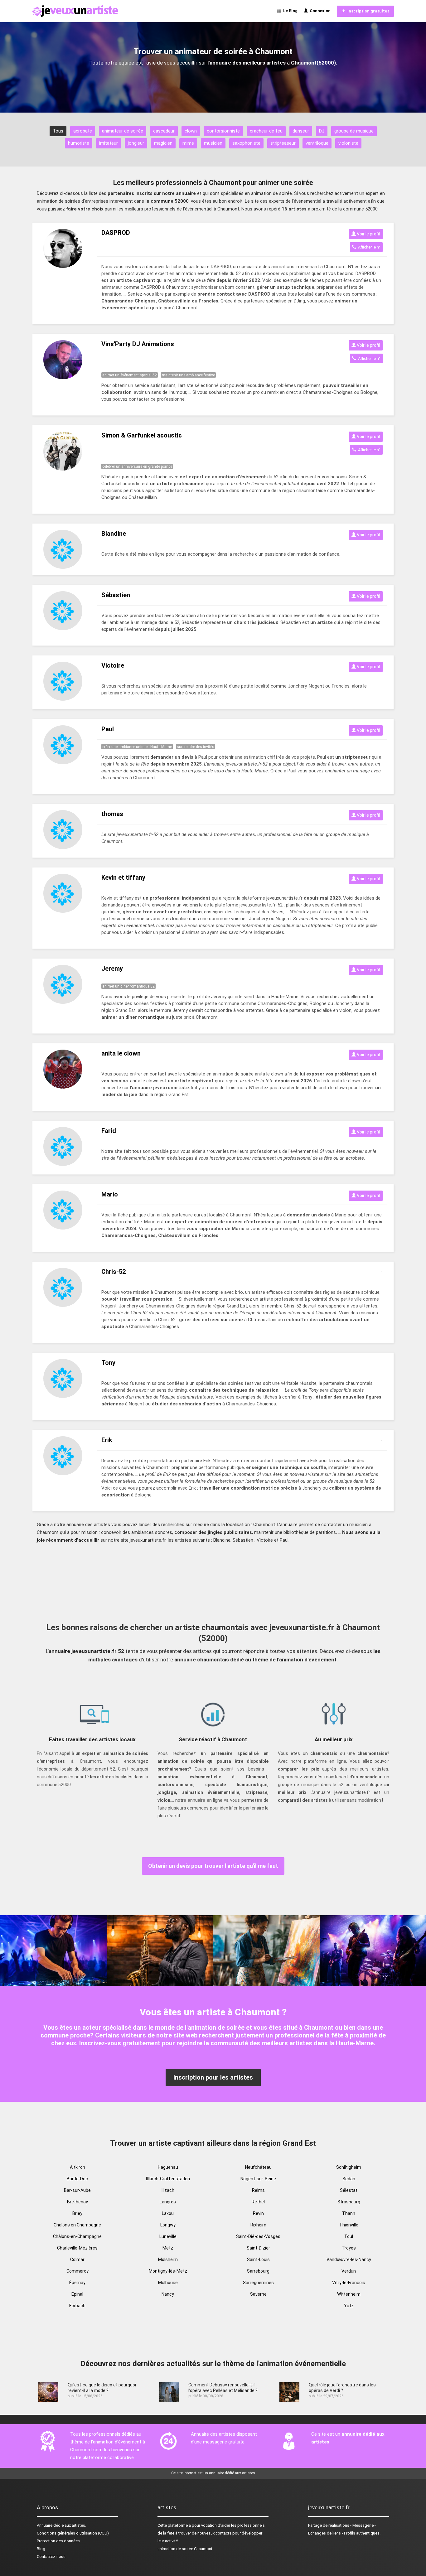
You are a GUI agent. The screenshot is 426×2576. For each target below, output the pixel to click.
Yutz (349, 2306)
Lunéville (168, 2236)
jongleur (136, 143)
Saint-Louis (258, 2259)
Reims (258, 2190)
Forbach (77, 2306)
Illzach (168, 2190)
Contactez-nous (51, 2557)
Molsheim (168, 2259)
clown (191, 131)
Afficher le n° (368, 247)
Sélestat (349, 2190)
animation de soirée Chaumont (185, 2549)
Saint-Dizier (258, 2248)
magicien (163, 143)
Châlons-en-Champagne (77, 2236)
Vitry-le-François (349, 2283)
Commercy (77, 2271)
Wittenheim (349, 2294)
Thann (349, 2213)
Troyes (349, 2248)
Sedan (349, 2179)
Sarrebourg (258, 2271)
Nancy (168, 2294)
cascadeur (164, 131)
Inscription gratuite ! (367, 11)
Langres (168, 2202)
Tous (58, 131)
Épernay (77, 2283)
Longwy (168, 2225)
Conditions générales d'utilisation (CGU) (73, 2533)
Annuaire (45, 2525)
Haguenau (168, 2167)
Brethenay (77, 2202)
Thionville (349, 2225)
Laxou (168, 2213)
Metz (168, 2248)
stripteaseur (283, 143)
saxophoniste (246, 143)
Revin (258, 2213)
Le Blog (289, 11)
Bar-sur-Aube (77, 2190)
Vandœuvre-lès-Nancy (349, 2259)
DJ (322, 131)
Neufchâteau (258, 2167)
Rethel (258, 2202)
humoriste (79, 143)
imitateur (109, 143)
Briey (77, 2213)
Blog (41, 2549)
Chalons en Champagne (77, 2225)
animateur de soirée (123, 131)
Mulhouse (168, 2283)
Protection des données (58, 2541)
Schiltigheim (349, 2167)
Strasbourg (349, 2202)
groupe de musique (354, 131)
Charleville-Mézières (77, 2248)
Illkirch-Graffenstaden (168, 2179)
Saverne (258, 2294)
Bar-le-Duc (77, 2179)
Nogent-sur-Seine (258, 2179)
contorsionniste (223, 131)
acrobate (83, 131)
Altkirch (77, 2167)
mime (188, 143)
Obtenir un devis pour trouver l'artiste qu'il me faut (213, 1866)
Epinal (77, 2294)
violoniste (348, 143)
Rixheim (258, 2225)
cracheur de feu (266, 131)
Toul (349, 2236)
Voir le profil (368, 234)
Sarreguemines (258, 2283)
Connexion (319, 11)
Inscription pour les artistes (213, 2077)
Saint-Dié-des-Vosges (258, 2236)
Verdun (349, 2271)
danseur (301, 131)
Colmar (77, 2259)
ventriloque (317, 143)
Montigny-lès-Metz (168, 2271)
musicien (213, 143)
